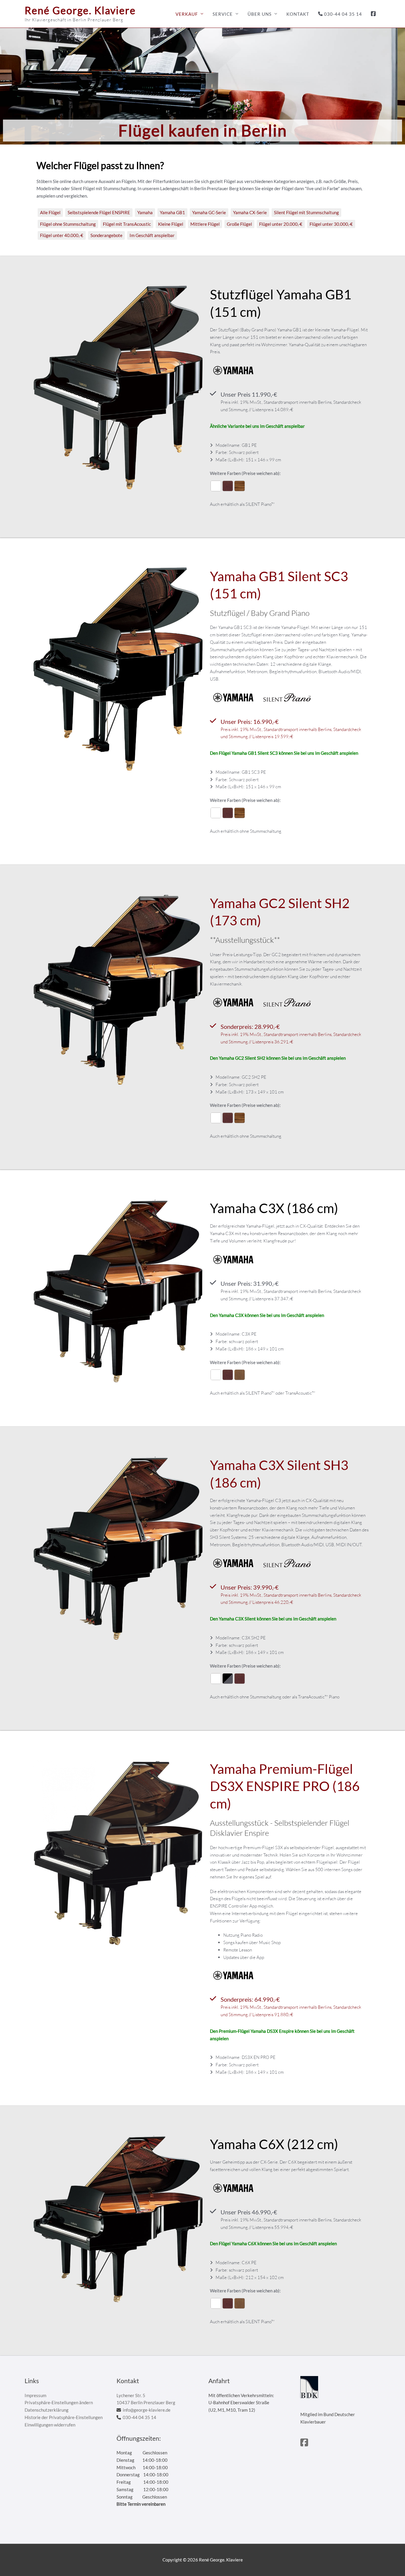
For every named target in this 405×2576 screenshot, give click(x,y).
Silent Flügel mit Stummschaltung (306, 212)
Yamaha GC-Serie (209, 212)
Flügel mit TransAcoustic (127, 224)
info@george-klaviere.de (147, 2410)
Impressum (35, 2395)
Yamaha (145, 212)
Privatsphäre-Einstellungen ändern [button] (59, 2402)
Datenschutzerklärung (47, 2410)
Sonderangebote (106, 235)
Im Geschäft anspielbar (152, 235)
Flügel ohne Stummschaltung (68, 224)
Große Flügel (239, 224)
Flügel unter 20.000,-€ (281, 224)
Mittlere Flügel (205, 224)
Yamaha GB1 (172, 212)
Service (223, 14)
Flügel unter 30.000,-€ (331, 224)
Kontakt (298, 14)
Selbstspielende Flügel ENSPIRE (99, 212)
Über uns (260, 14)
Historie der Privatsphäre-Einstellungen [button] (64, 2417)
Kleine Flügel (171, 224)
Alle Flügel (50, 212)
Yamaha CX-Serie (250, 212)
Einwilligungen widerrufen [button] (50, 2425)
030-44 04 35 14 (343, 14)
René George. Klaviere (80, 10)
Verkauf (187, 14)
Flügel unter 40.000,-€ (62, 235)
